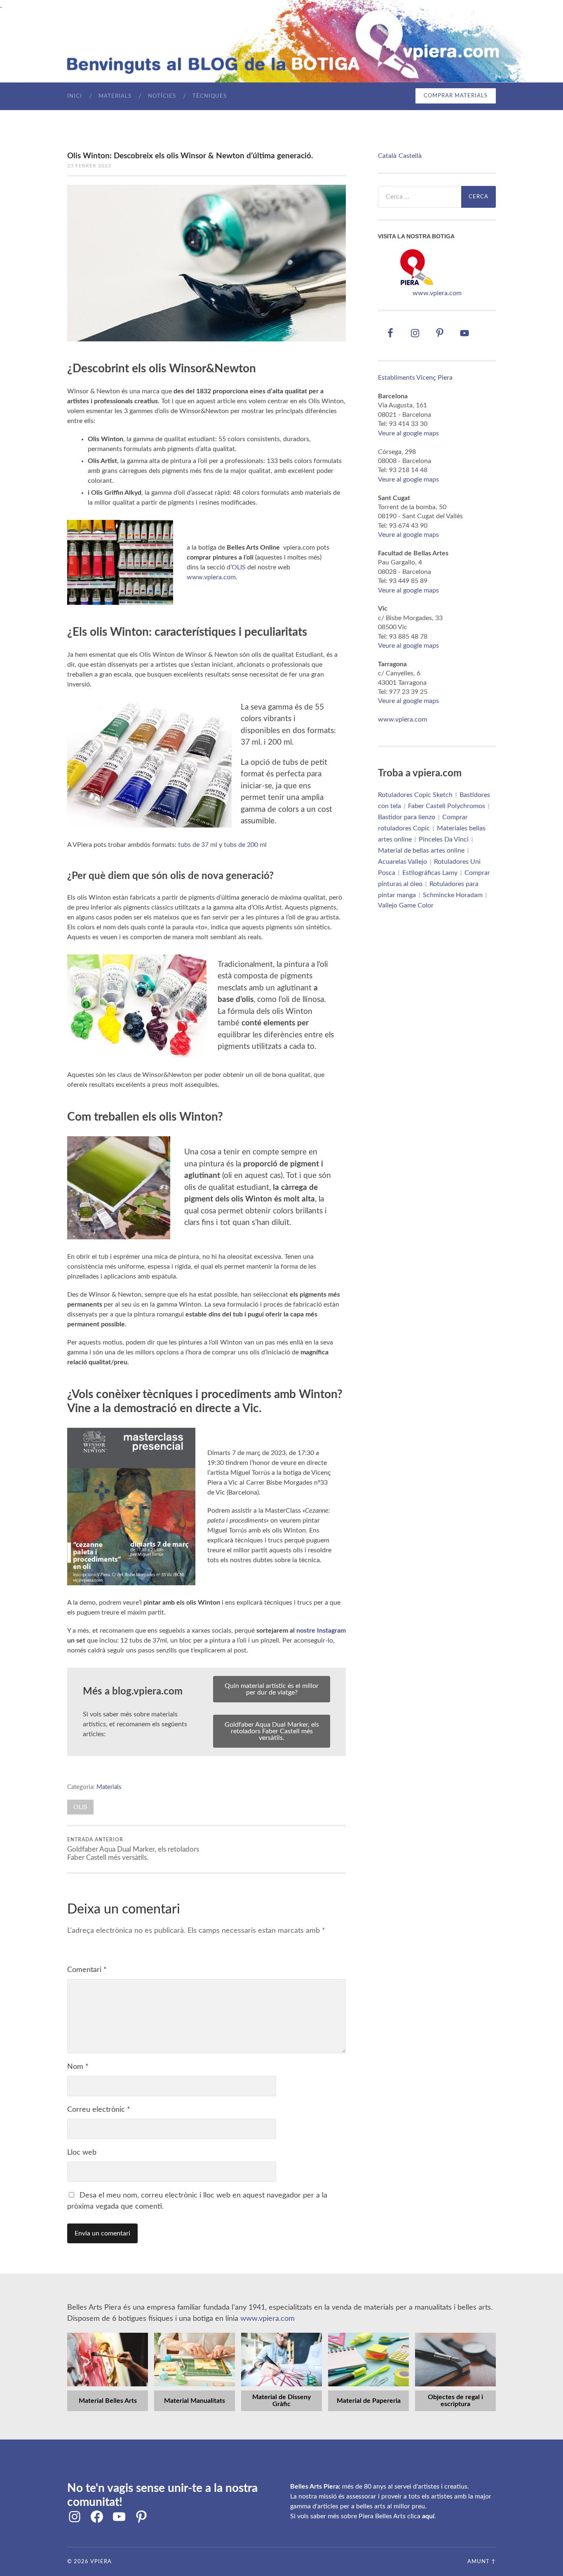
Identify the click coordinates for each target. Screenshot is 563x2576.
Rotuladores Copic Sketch (415, 795)
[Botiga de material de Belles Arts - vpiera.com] (417, 284)
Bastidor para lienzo (407, 817)
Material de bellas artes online (421, 851)
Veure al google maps (408, 433)
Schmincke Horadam (453, 895)
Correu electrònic (99, 2110)
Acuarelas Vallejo (402, 862)
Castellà (410, 156)
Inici (75, 96)
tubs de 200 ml (245, 845)
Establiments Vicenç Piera (415, 378)
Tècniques (210, 96)
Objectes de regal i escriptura (455, 2401)
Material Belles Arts (108, 2401)
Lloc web (82, 2153)
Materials (115, 96)
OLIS (239, 567)
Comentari (87, 1970)
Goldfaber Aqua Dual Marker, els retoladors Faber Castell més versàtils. (272, 1731)
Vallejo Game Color (406, 905)
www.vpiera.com (211, 577)
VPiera (101, 2562)
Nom (78, 2067)
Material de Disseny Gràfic (281, 2401)
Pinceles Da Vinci (444, 839)
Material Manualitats (195, 2401)
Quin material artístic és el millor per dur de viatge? (272, 1689)
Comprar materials (456, 96)
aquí (428, 2516)
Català (387, 156)
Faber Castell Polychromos (447, 806)
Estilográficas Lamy (430, 873)
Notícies (162, 96)
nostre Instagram (321, 1631)
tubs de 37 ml (198, 845)
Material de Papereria (369, 2401)
